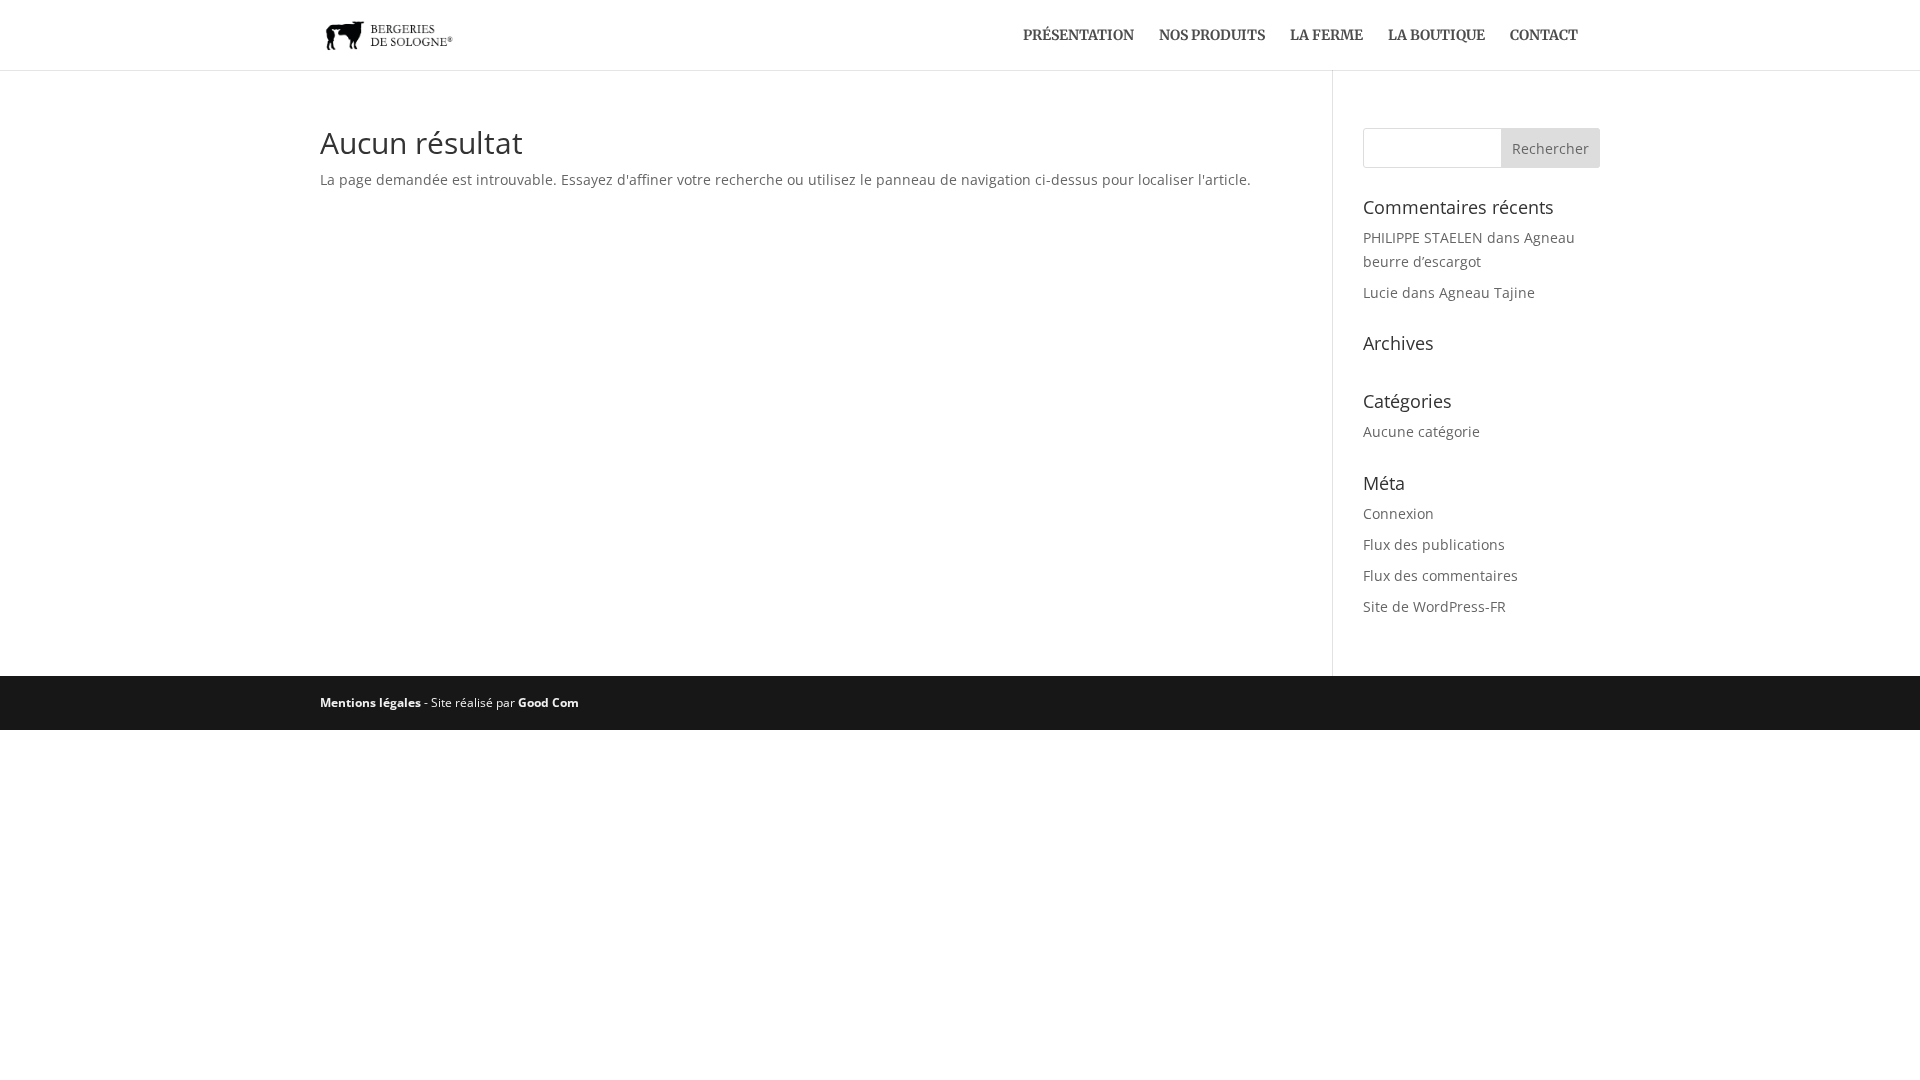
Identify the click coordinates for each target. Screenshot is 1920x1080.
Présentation (1078, 36)
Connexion (1398, 513)
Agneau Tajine (1487, 292)
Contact (1544, 36)
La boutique (1436, 36)
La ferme (1326, 36)
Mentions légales (370, 702)
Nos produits (1212, 36)
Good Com (548, 702)
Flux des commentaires (1440, 575)
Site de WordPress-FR (1434, 606)
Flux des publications (1434, 544)
